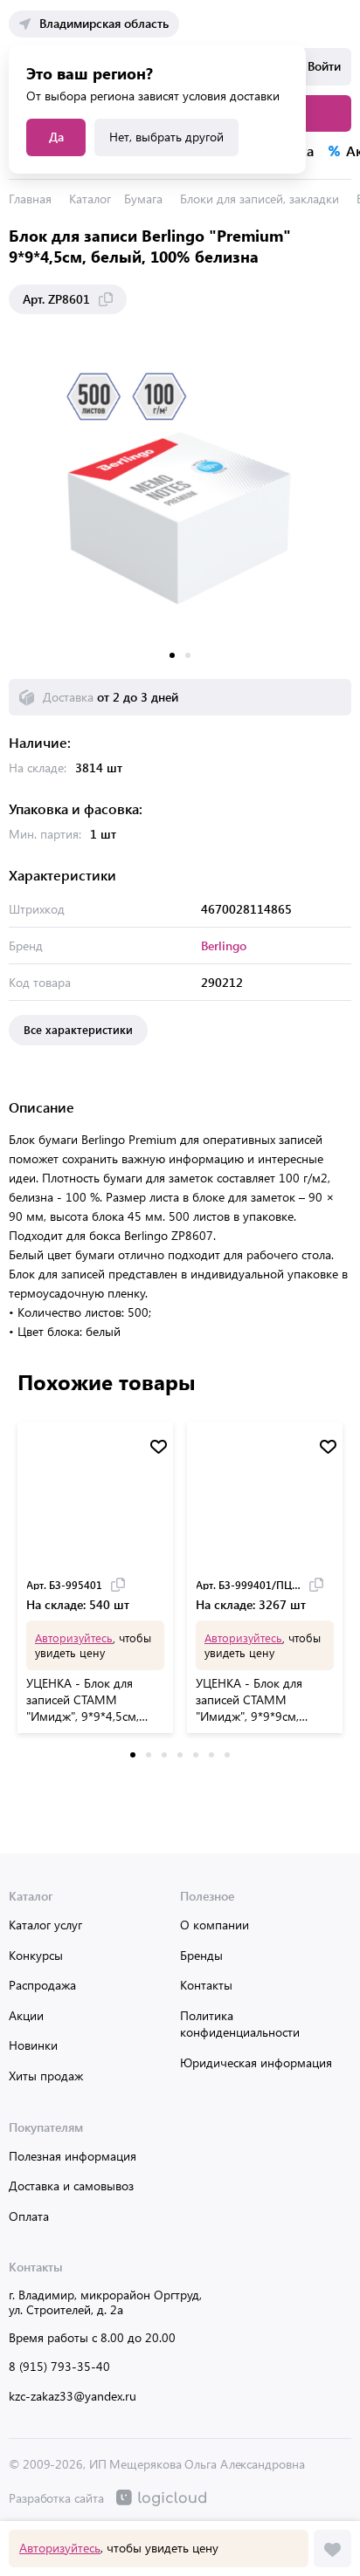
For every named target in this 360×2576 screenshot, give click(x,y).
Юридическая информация (256, 2062)
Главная (30, 199)
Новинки (33, 2045)
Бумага (143, 199)
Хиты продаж (46, 2076)
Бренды (201, 1955)
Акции (26, 2015)
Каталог (90, 199)
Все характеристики (78, 1029)
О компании (215, 1925)
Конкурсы (36, 1955)
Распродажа (42, 1985)
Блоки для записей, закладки (260, 199)
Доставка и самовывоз (71, 2185)
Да (56, 137)
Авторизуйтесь (60, 2548)
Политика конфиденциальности (240, 2024)
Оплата (29, 2216)
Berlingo (224, 945)
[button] (172, 655)
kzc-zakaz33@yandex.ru (73, 2396)
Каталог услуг (45, 1925)
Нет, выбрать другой (166, 137)
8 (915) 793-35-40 (59, 2366)
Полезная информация (73, 2156)
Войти (324, 66)
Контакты (206, 1985)
